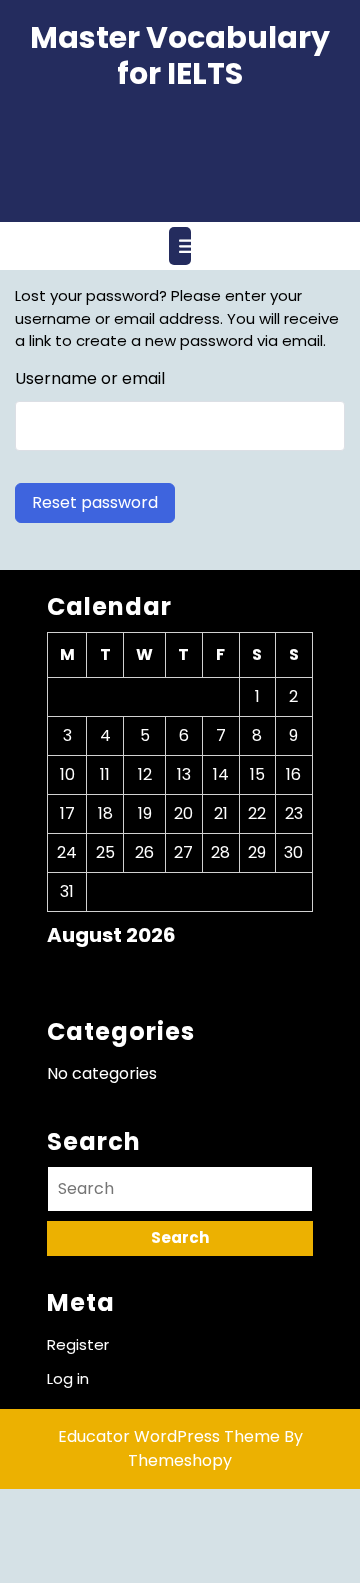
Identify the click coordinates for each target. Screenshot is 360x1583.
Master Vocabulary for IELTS (180, 55)
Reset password (95, 502)
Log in (68, 1378)
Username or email (90, 378)
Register (78, 1344)
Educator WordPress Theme (169, 1436)
